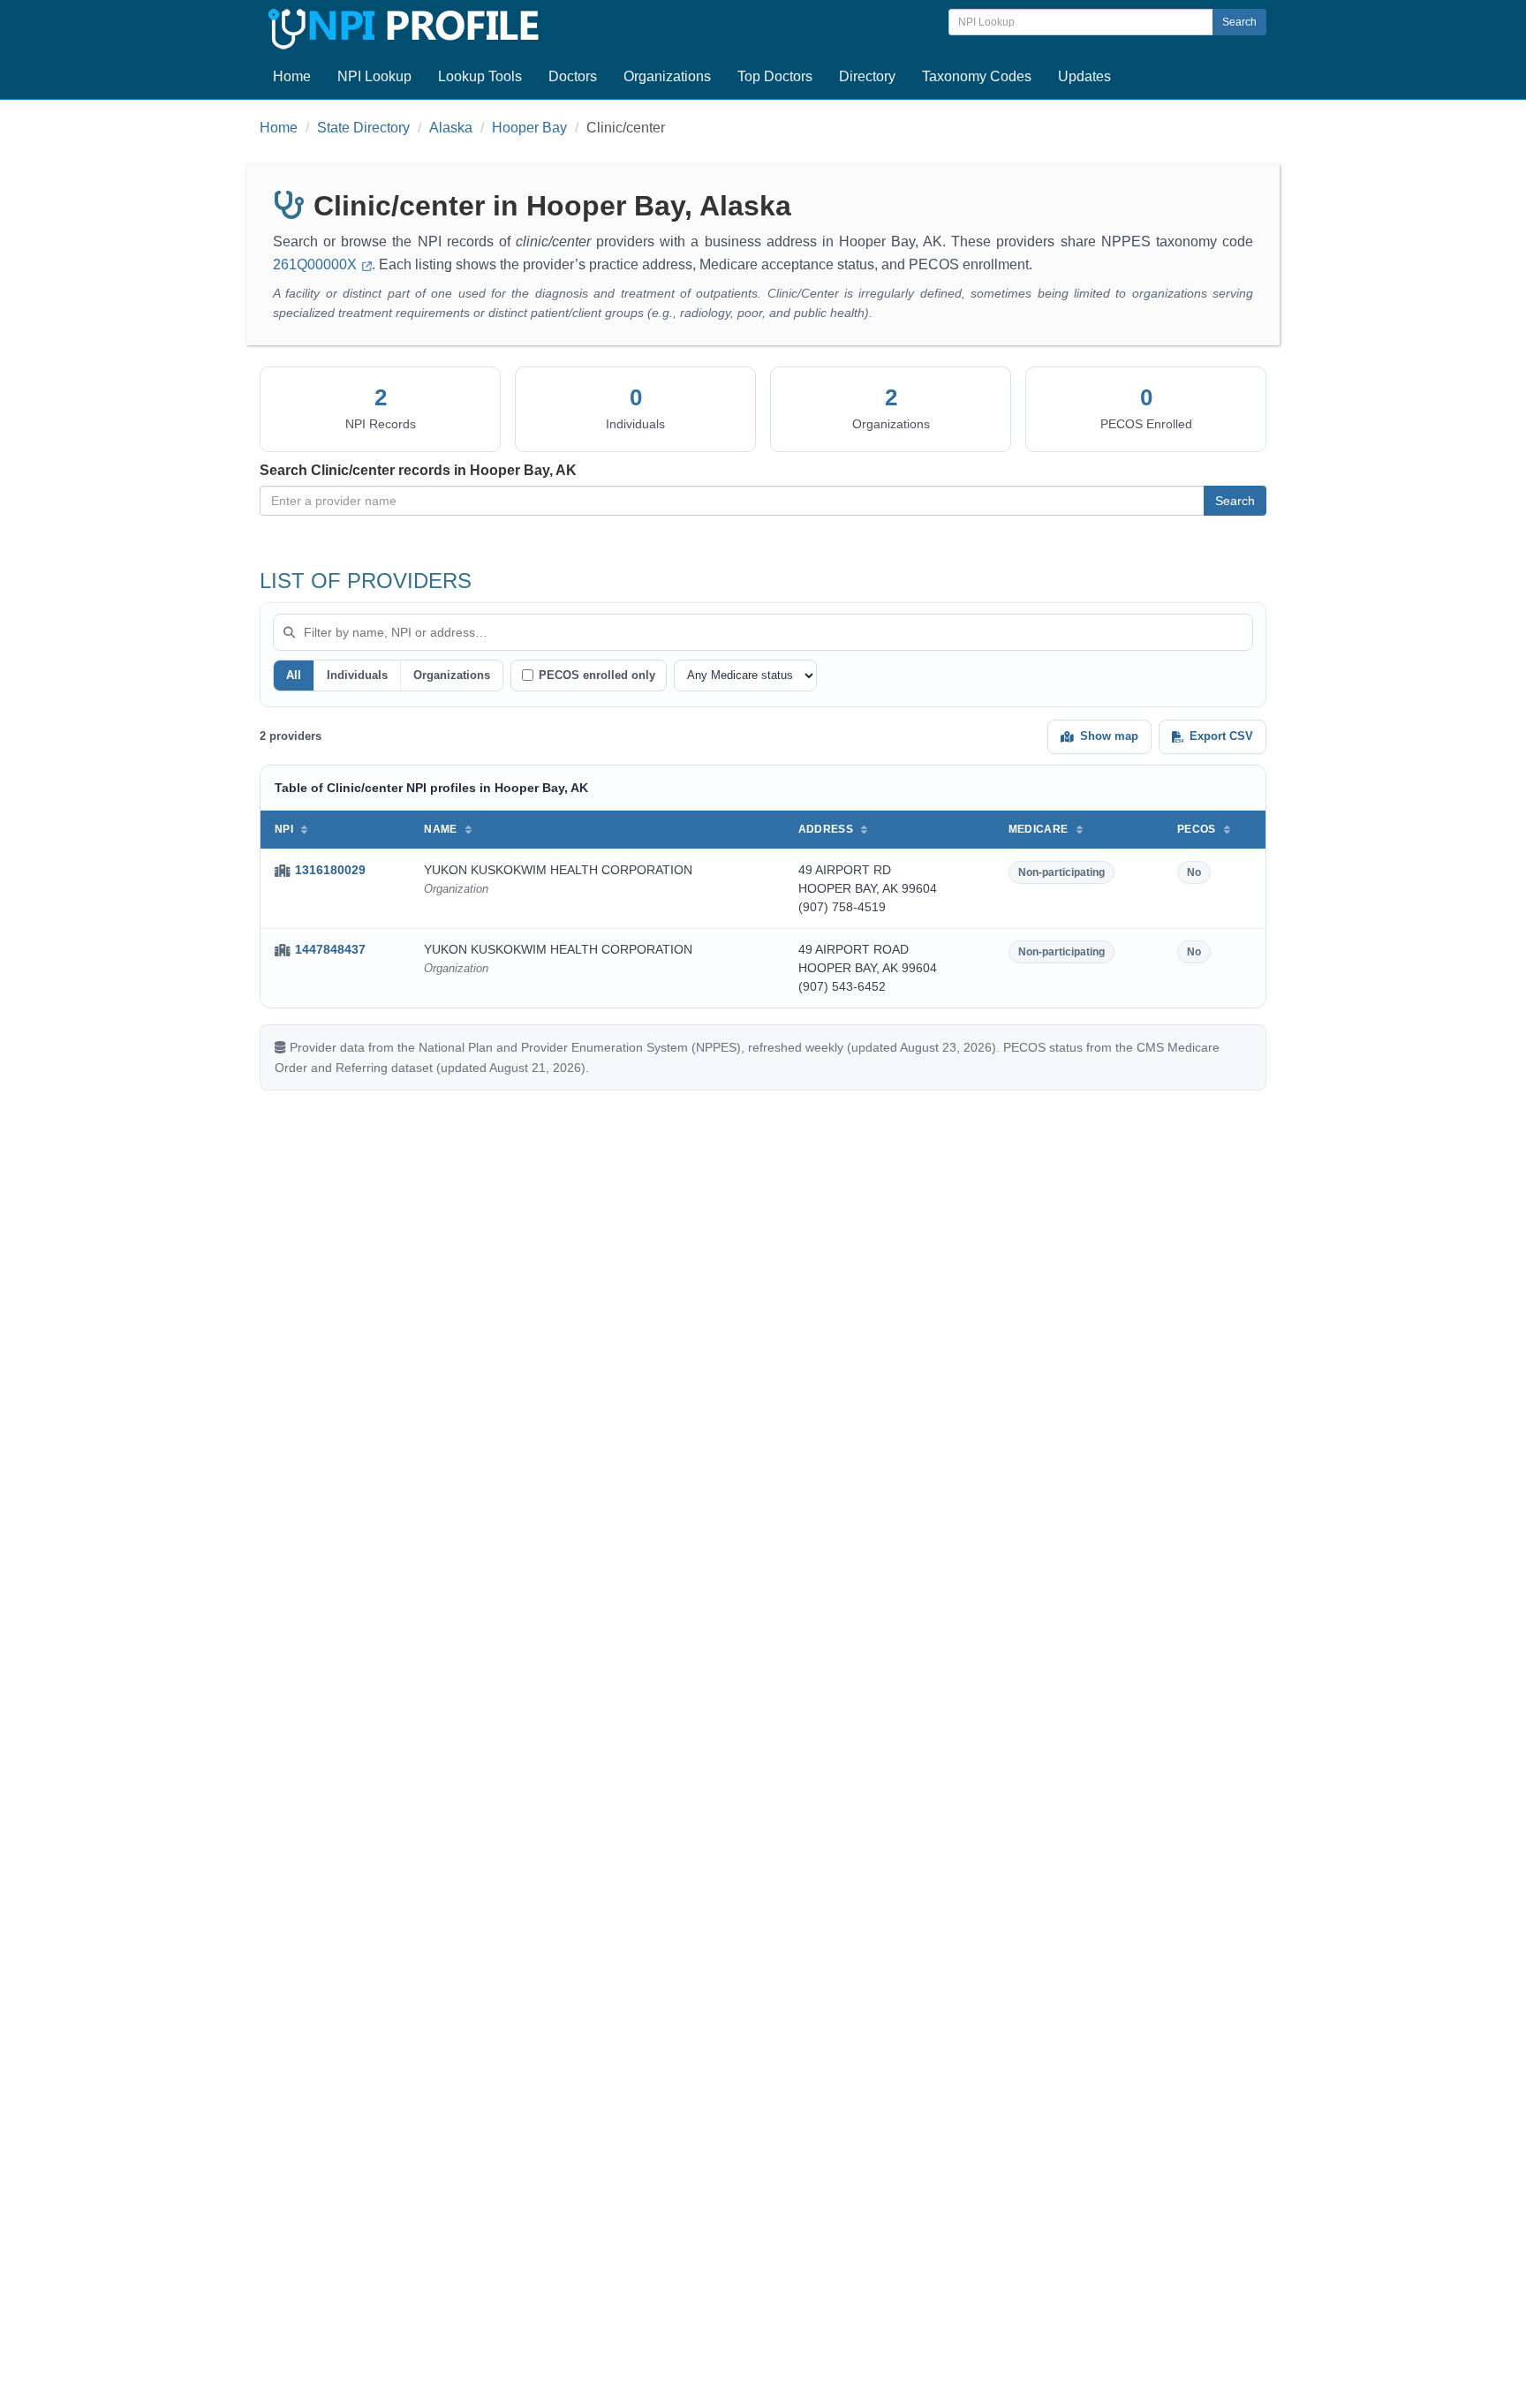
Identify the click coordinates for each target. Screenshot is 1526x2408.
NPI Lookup (374, 76)
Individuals (357, 675)
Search (1239, 22)
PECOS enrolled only (597, 675)
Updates (1084, 76)
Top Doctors (775, 76)
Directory (867, 76)
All (294, 675)
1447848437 (330, 949)
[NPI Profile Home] (401, 26)
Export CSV (1221, 736)
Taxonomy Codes (977, 76)
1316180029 (330, 870)
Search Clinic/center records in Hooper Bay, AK (418, 470)
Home (292, 76)
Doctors (573, 76)
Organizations (667, 76)
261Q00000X (317, 264)
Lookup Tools (480, 76)
